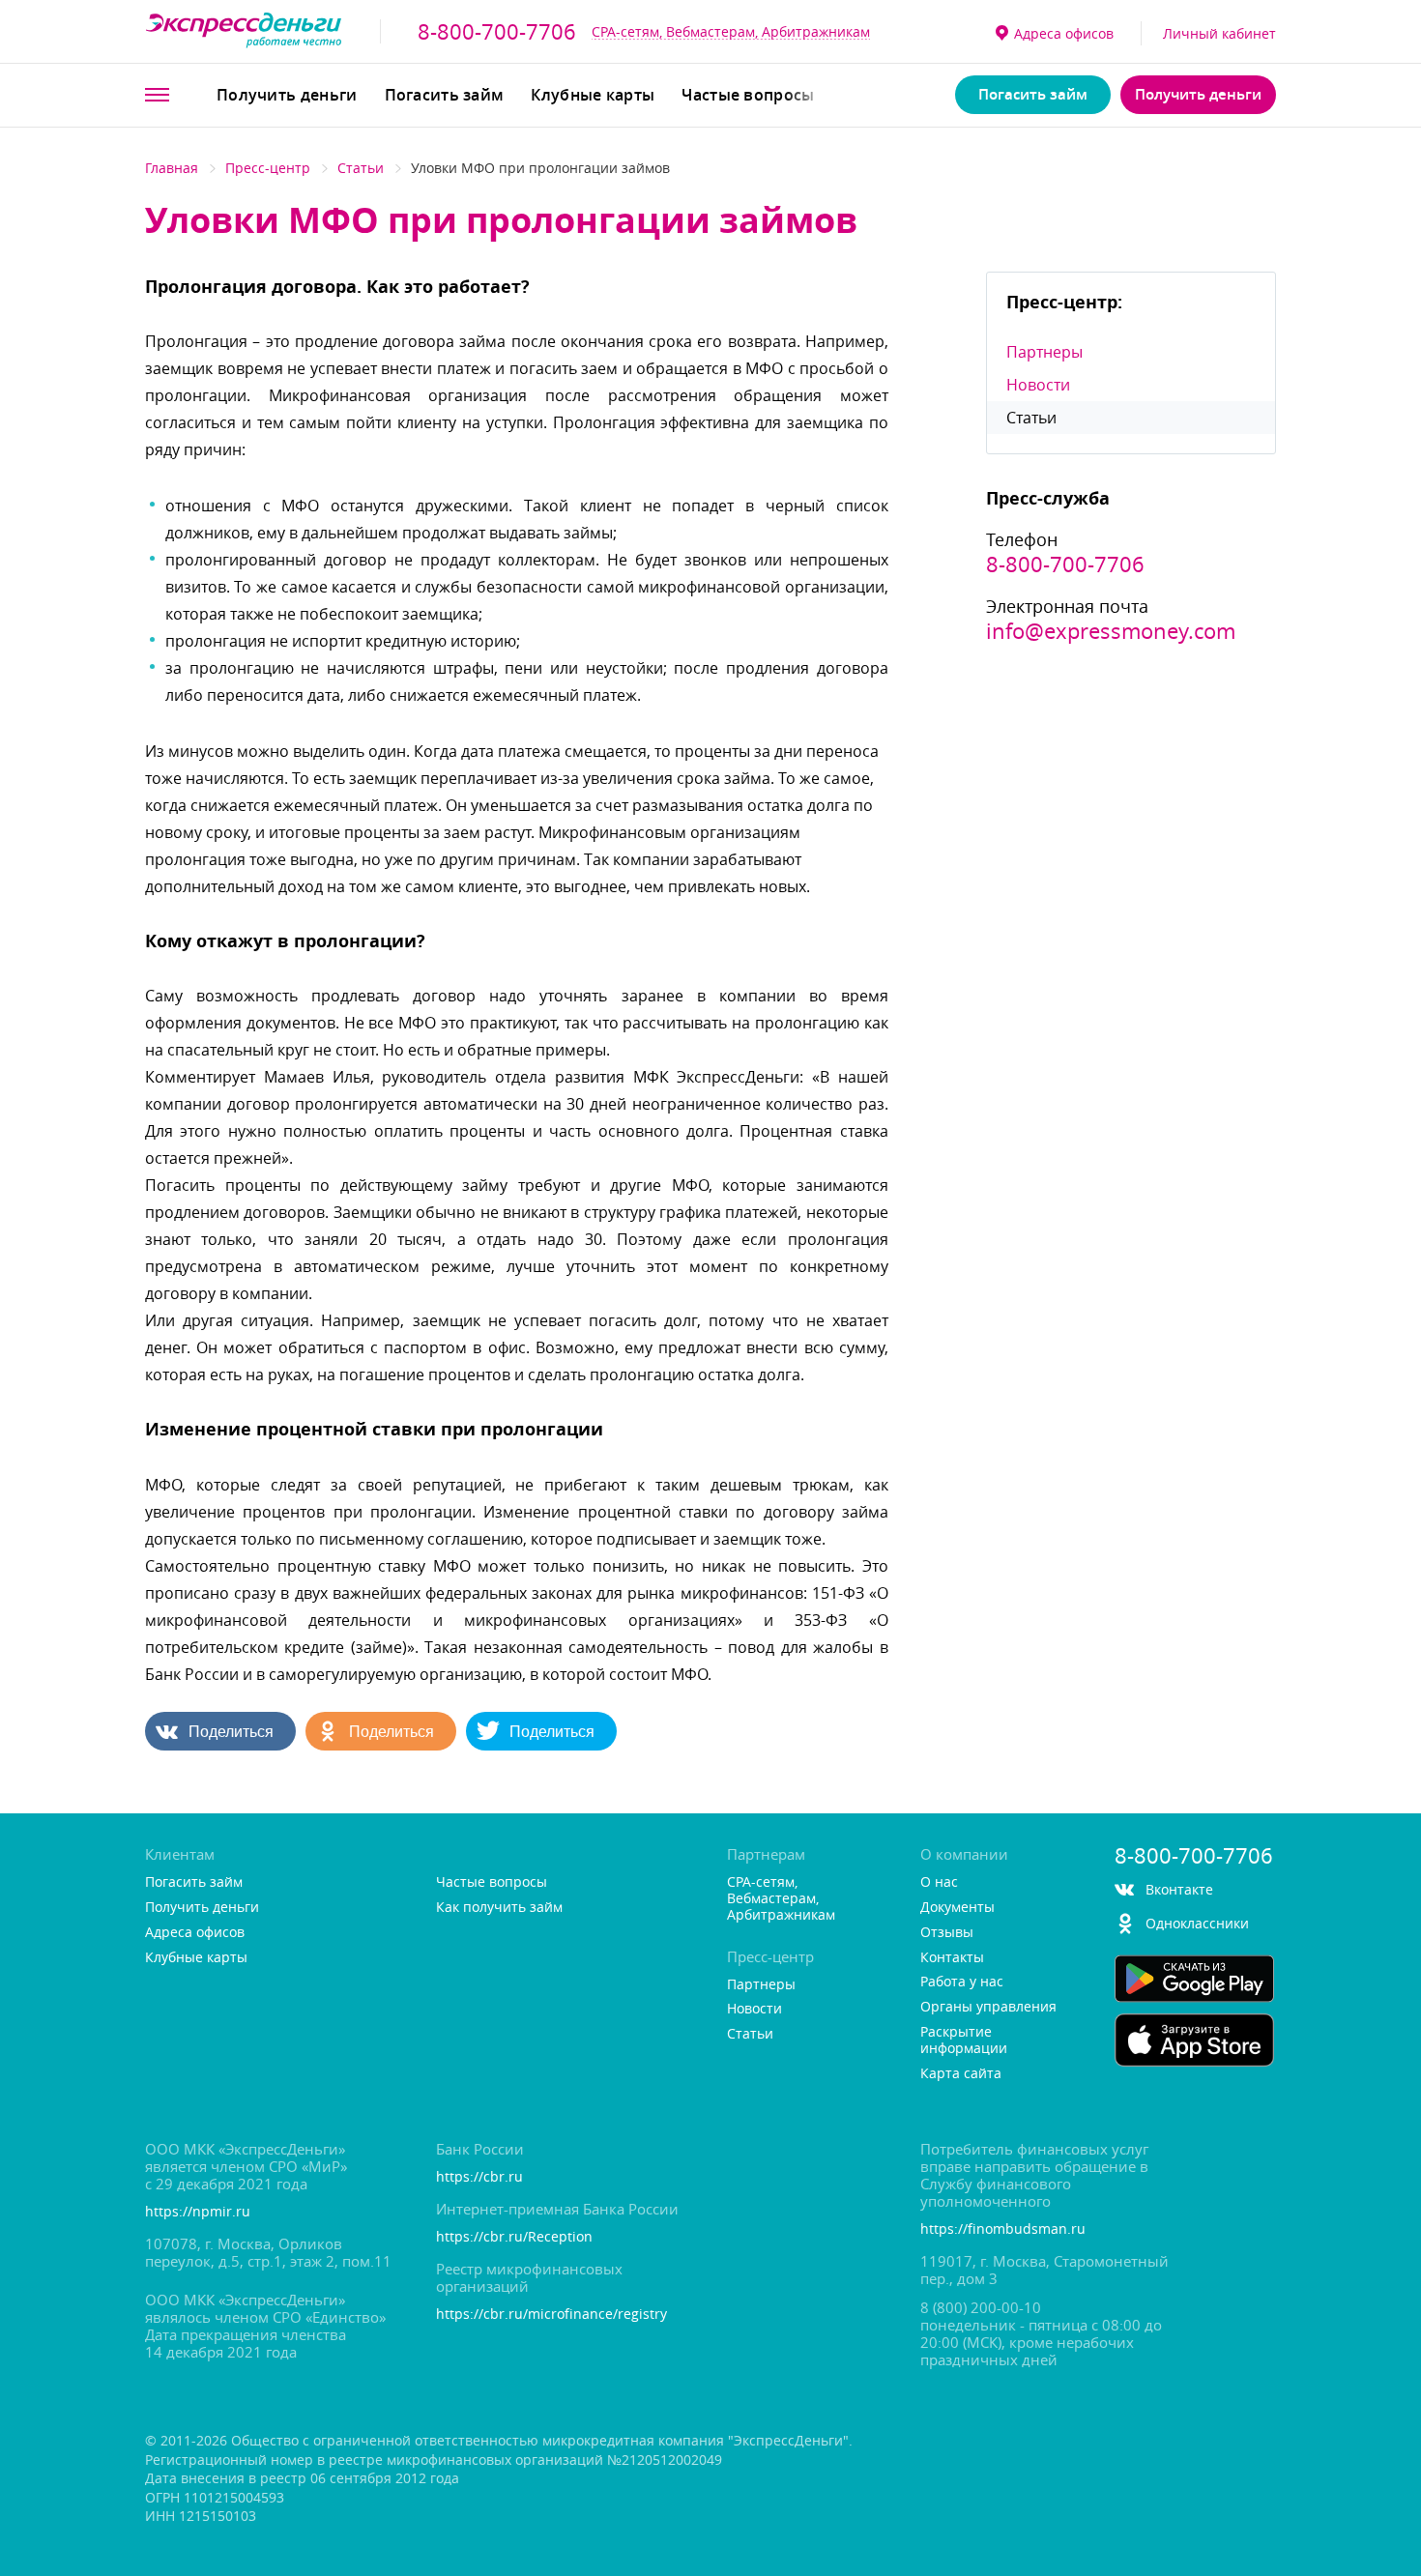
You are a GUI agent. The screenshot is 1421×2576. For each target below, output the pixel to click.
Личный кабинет (1219, 33)
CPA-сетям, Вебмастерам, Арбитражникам (731, 31)
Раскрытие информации (964, 2041)
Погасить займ (445, 95)
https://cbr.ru (479, 2177)
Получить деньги (287, 95)
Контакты (952, 1958)
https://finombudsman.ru (1003, 2229)
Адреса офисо (1064, 33)
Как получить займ (499, 1908)
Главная (172, 168)
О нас (939, 1882)
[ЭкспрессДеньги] (244, 31)
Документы (957, 1908)
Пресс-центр (268, 168)
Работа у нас (962, 1982)
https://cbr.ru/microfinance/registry (551, 2315)
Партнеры (1044, 352)
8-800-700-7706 (497, 32)
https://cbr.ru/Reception (514, 2237)
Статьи (361, 168)
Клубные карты (593, 95)
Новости (1038, 385)
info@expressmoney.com (1111, 631)
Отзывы (947, 1933)
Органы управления (988, 2007)
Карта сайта (961, 2074)
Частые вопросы (748, 95)
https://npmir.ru (198, 2212)
